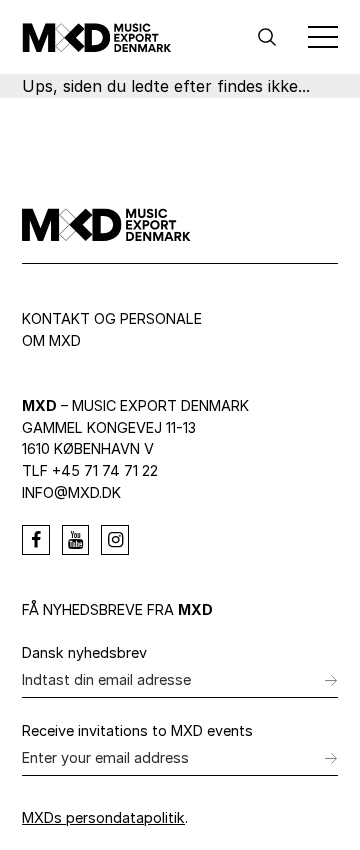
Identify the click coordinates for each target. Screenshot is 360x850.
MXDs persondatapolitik (103, 817)
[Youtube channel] (76, 540)
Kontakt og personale (112, 318)
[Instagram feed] (115, 540)
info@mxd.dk (71, 492)
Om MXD (51, 340)
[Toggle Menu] (323, 37)
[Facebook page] (36, 540)
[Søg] (267, 37)
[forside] (97, 37)
